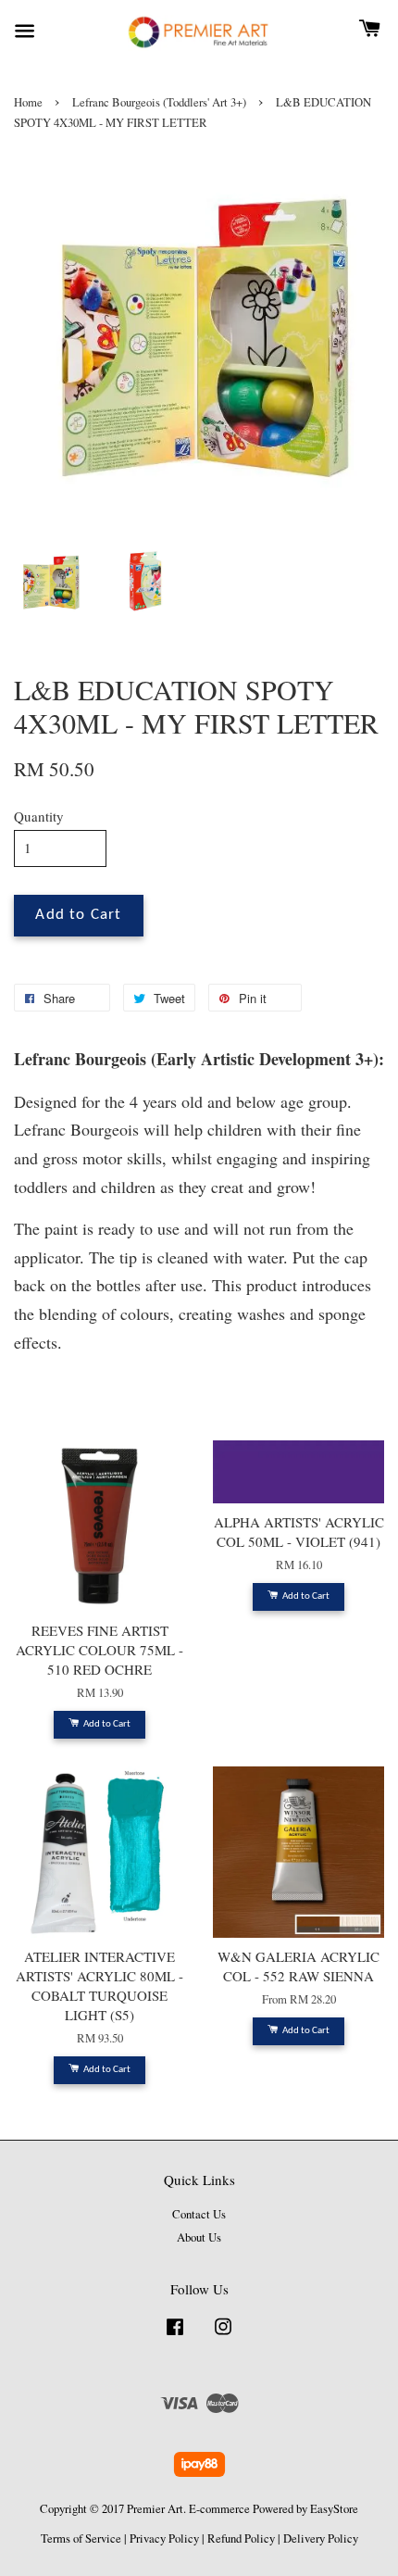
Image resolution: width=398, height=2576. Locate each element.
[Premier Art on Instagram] (223, 2336)
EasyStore (334, 2509)
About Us (199, 2237)
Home (28, 102)
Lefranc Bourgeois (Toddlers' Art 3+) (159, 102)
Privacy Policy (164, 2538)
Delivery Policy (321, 2538)
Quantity (39, 816)
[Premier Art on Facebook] (175, 2336)
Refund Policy (241, 2538)
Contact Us (199, 2214)
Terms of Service (81, 2538)
